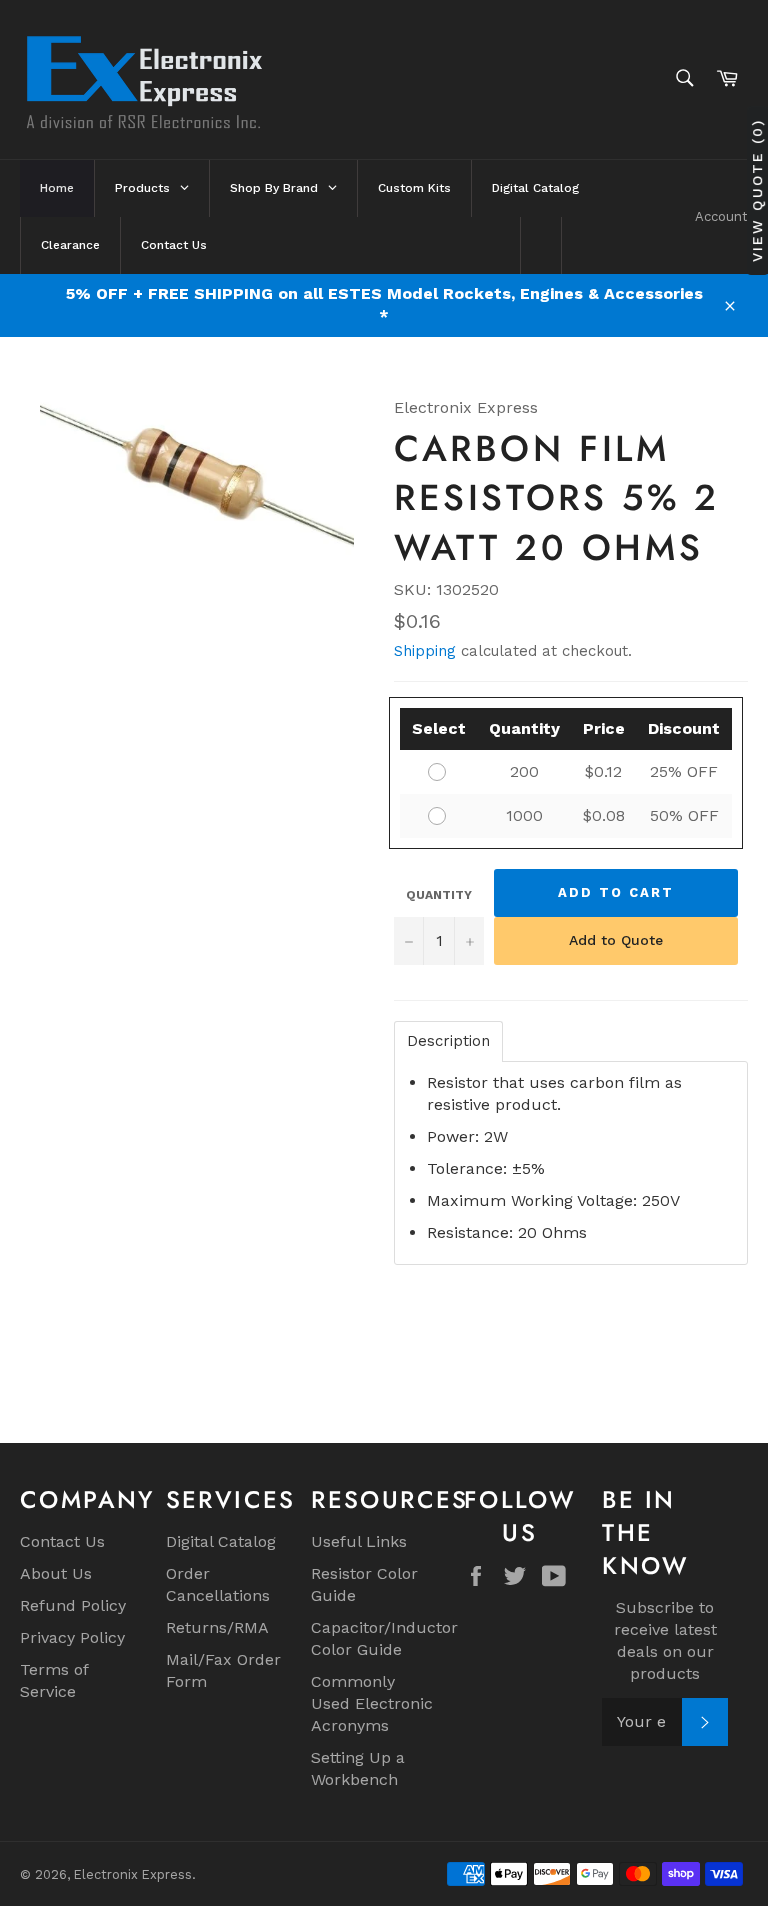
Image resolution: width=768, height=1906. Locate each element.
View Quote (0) (757, 190)
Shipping (425, 651)
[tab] (448, 1041)
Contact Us (62, 1541)
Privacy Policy (72, 1637)
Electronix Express (133, 1874)
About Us (56, 1573)
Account (721, 216)
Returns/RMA (217, 1627)
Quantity (439, 895)
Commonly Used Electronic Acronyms (372, 1703)
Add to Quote (616, 940)
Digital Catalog (221, 1541)
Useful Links (359, 1541)
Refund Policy (73, 1605)
